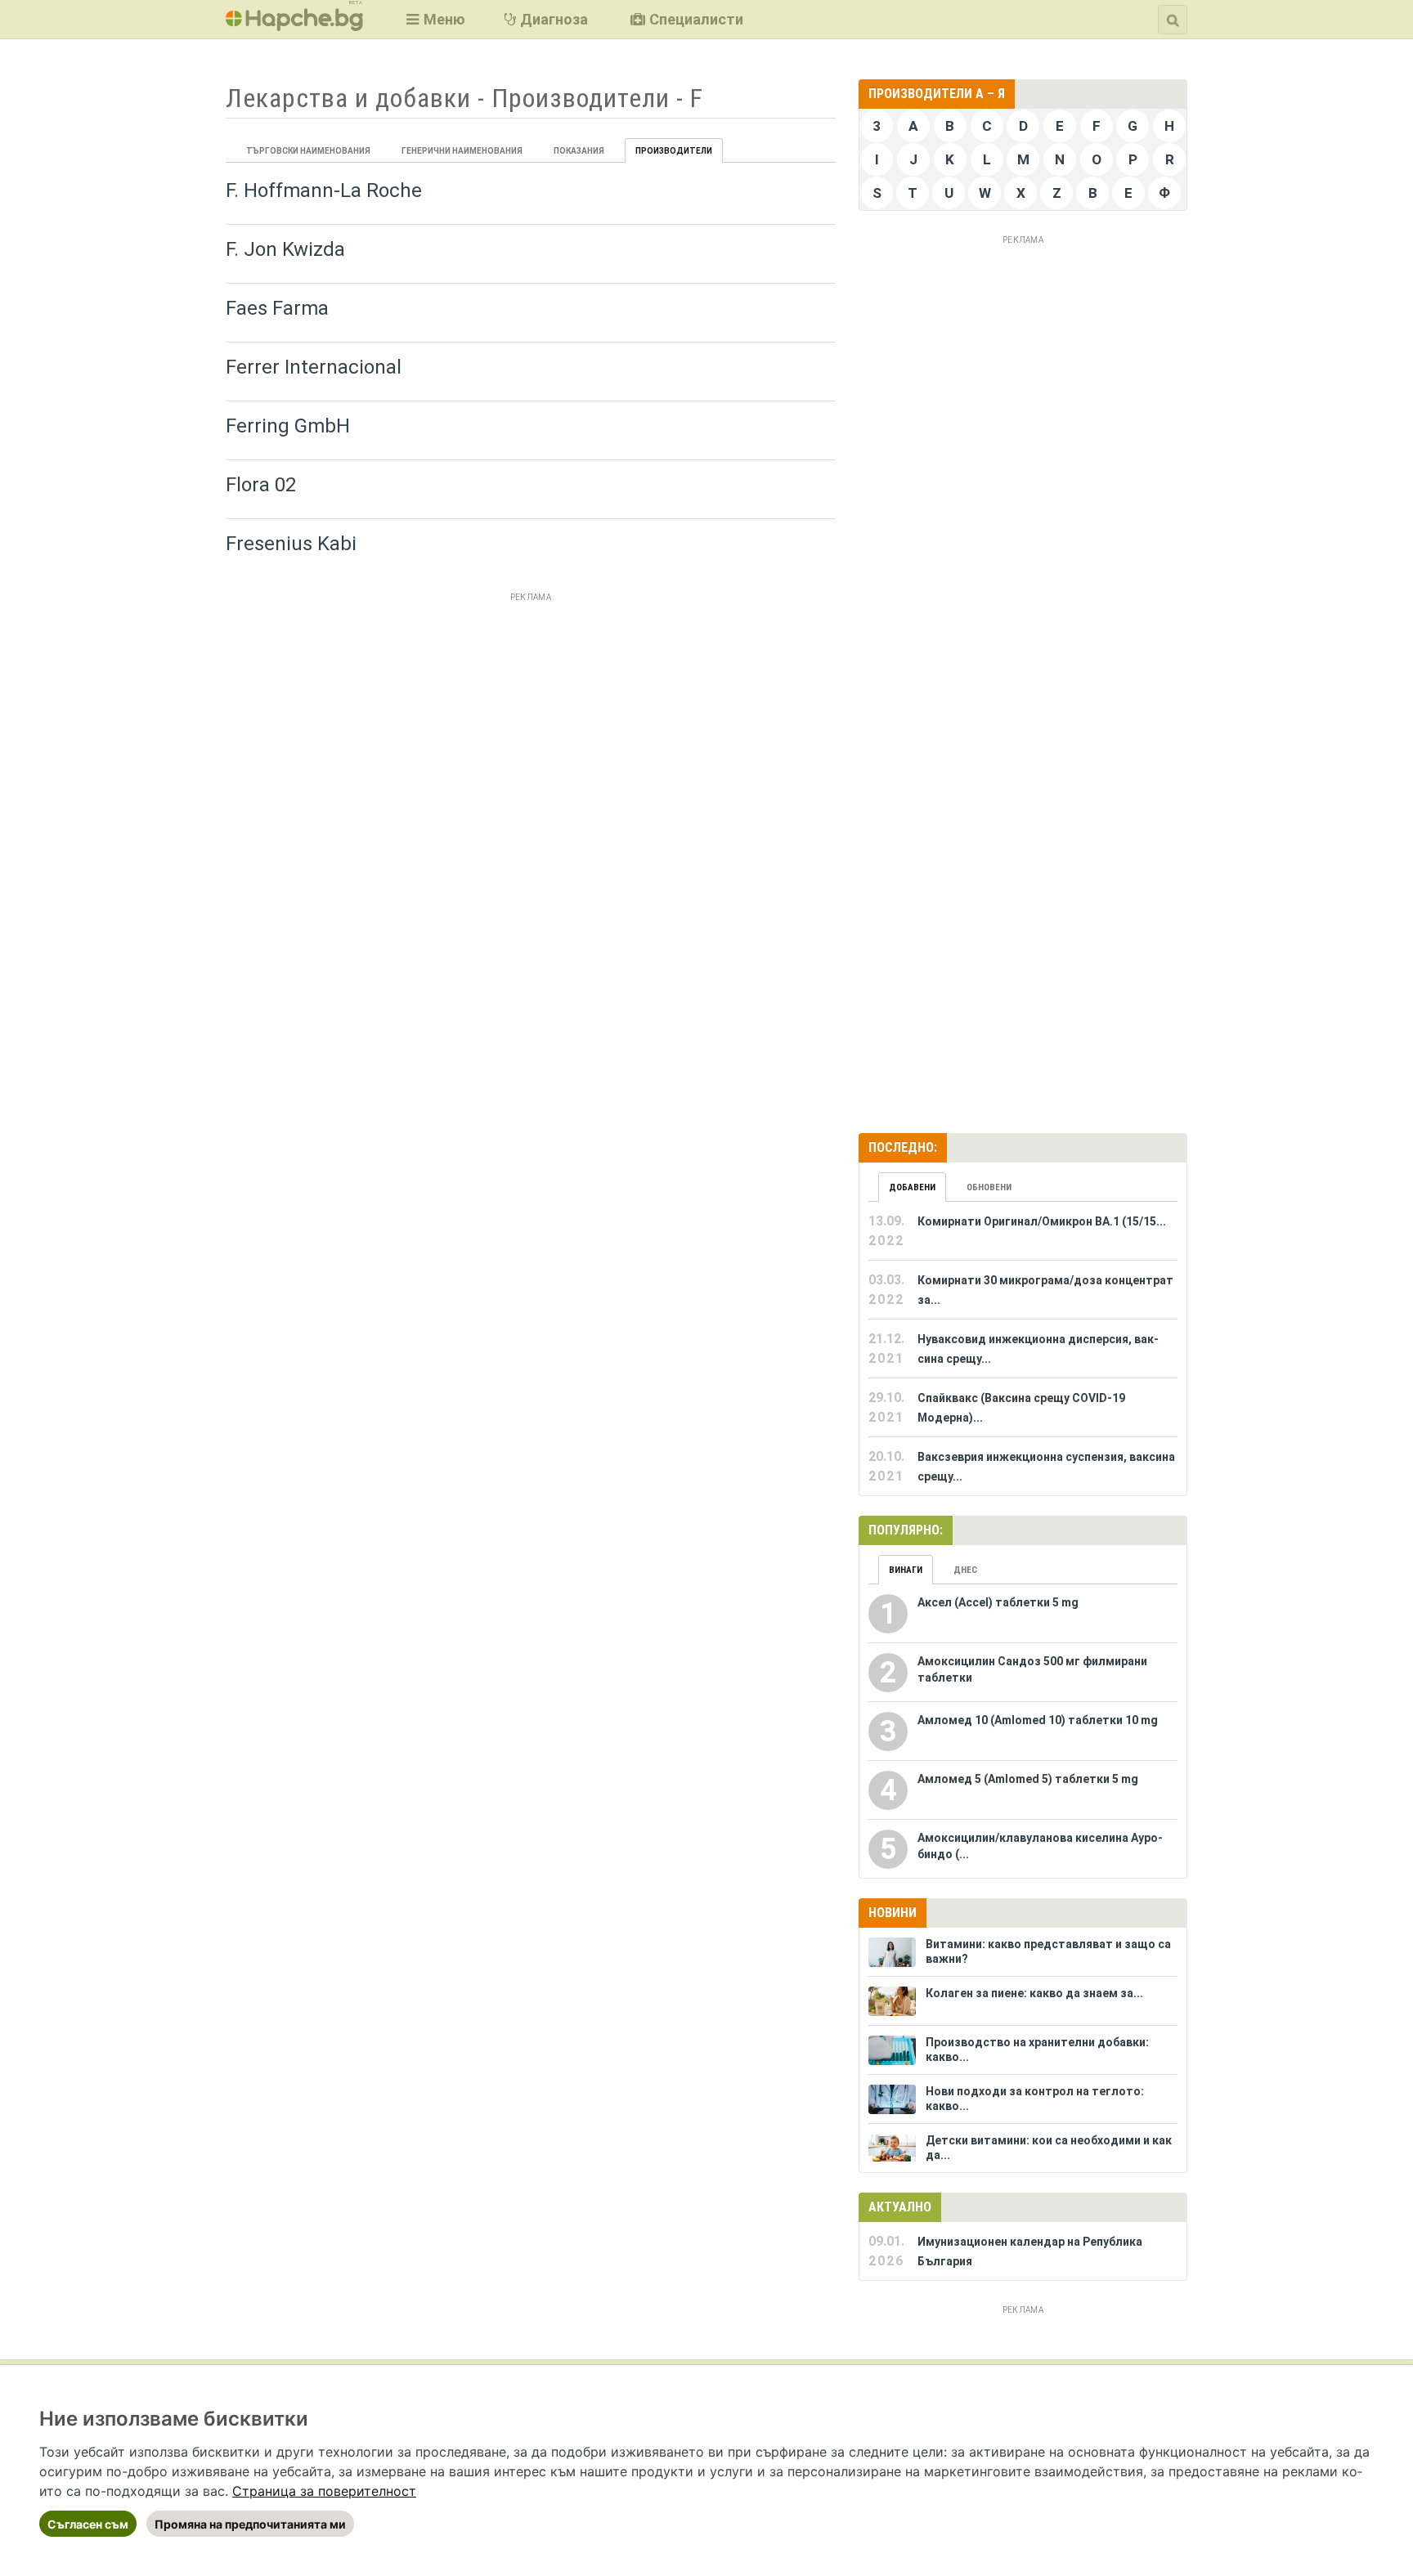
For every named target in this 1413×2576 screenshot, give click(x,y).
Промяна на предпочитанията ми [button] (250, 2524)
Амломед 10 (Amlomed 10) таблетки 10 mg (1038, 1720)
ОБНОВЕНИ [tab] (989, 1187)
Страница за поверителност (324, 2491)
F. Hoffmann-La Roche (324, 190)
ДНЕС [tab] (965, 1570)
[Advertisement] (531, 722)
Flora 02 (261, 485)
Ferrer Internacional (314, 367)
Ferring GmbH (288, 426)
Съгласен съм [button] (88, 2524)
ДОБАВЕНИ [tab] (912, 1187)
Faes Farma (277, 308)
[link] (324, 2491)
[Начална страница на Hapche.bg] (294, 26)
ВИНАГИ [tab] (906, 1570)
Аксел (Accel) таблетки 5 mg (998, 1602)
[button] (434, 19)
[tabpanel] (1023, 1349)
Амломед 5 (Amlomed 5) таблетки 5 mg (1028, 1779)
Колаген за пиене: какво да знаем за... (1034, 1993)
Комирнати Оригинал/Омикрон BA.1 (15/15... (1042, 1221)
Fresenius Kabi (291, 544)
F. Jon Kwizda (285, 249)
